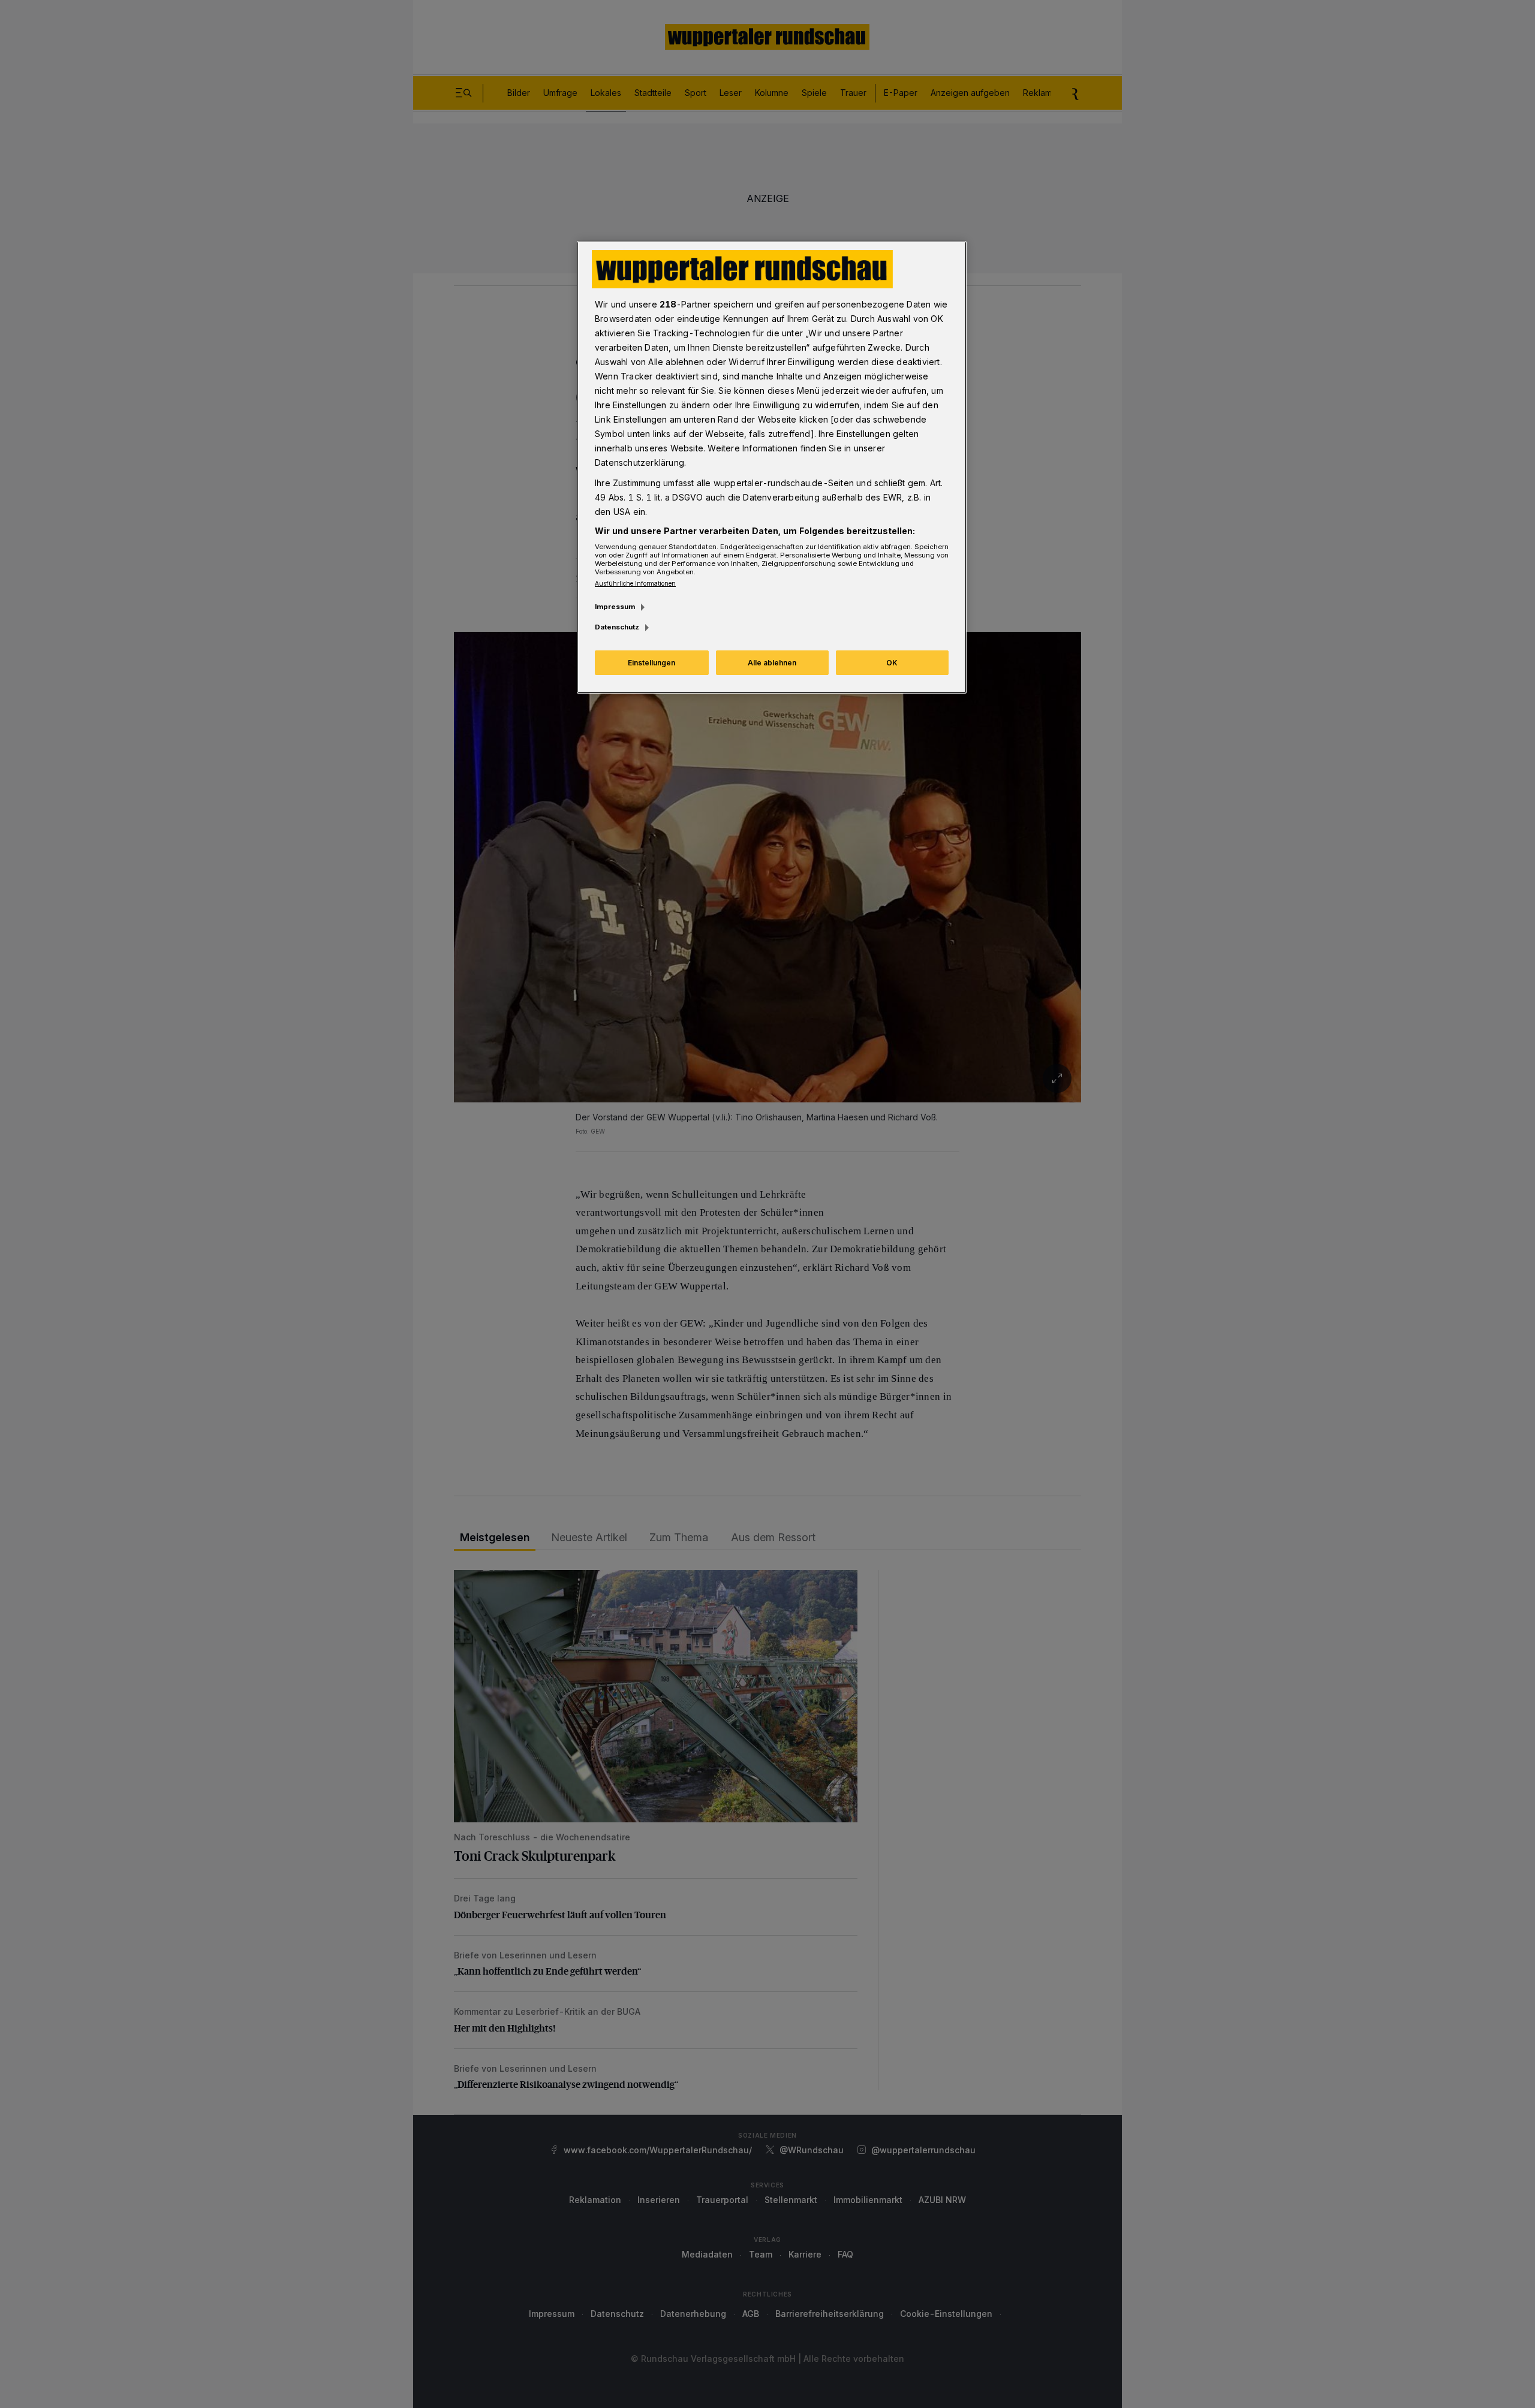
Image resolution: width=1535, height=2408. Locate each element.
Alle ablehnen (772, 663)
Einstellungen (651, 663)
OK (892, 663)
